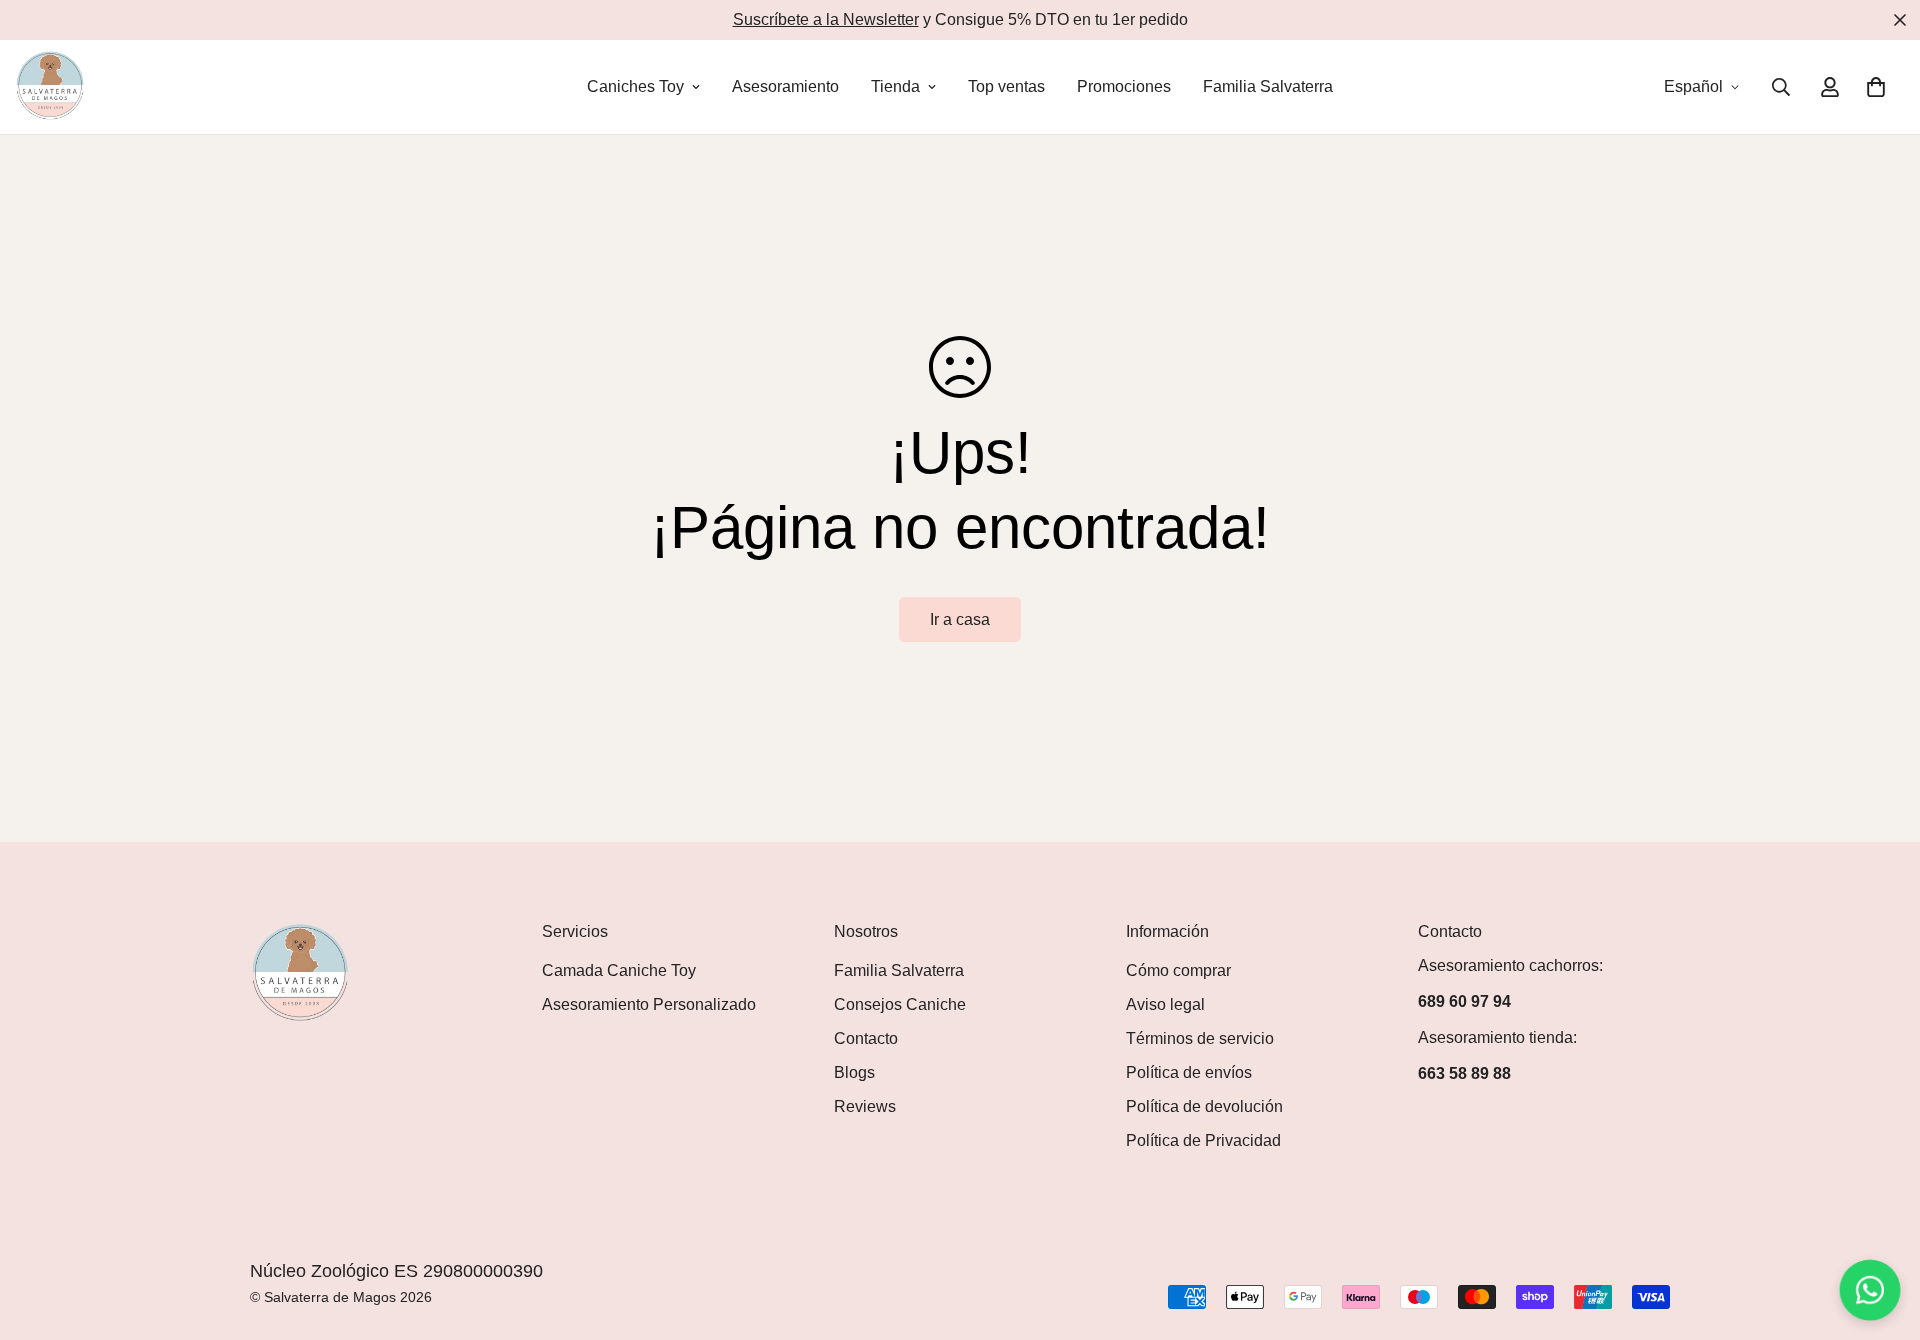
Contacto (866, 1038)
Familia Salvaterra (1268, 86)
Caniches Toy (635, 86)
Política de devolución (1204, 1106)
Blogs (854, 1072)
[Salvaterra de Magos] (50, 87)
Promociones (1124, 86)
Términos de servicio (1200, 1038)
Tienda (895, 86)
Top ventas (1006, 86)
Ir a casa (960, 619)
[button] (1876, 87)
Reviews (865, 1106)
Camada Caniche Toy (619, 970)
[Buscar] (1781, 87)
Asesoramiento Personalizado (649, 1004)
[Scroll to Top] (1881, 1231)
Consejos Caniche (900, 1004)
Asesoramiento (785, 86)
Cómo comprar (1178, 970)
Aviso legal (1165, 1004)
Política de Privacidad (1203, 1140)
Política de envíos (1189, 1072)
